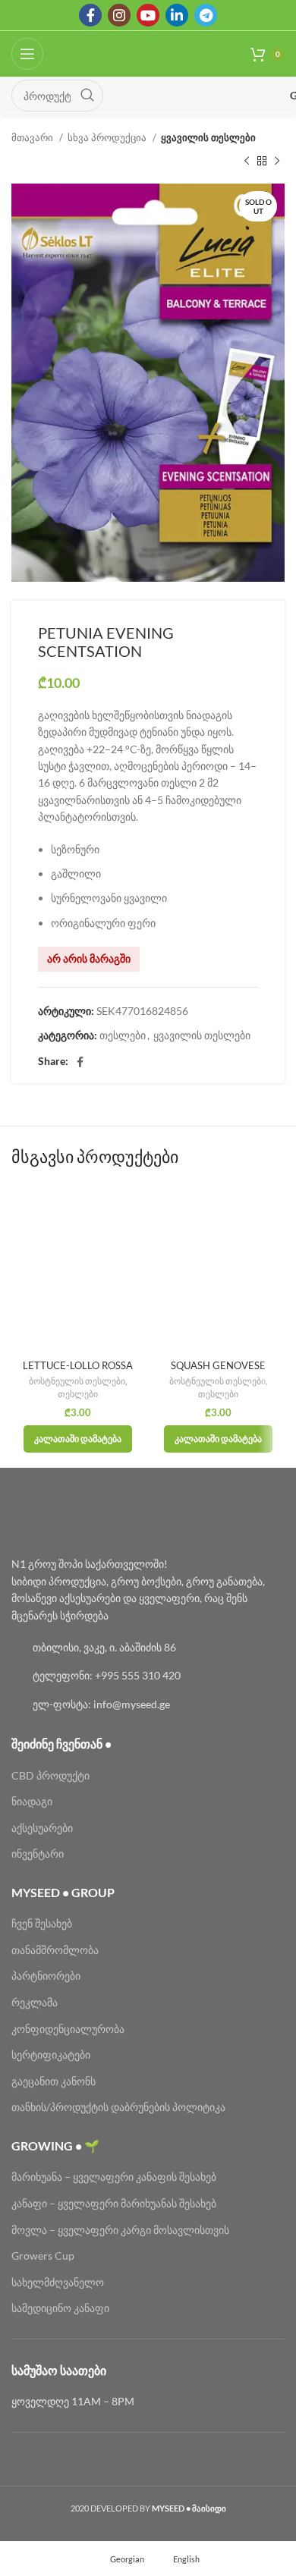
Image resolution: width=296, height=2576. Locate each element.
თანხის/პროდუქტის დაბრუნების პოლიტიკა (118, 2107)
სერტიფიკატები (51, 2055)
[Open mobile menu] (27, 54)
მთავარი (33, 137)
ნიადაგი (32, 1801)
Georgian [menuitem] (127, 2558)
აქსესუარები (42, 1828)
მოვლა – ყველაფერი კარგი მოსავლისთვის (120, 2230)
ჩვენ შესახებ (42, 1923)
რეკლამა (35, 2002)
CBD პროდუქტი (50, 1775)
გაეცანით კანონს (54, 2081)
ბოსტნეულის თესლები (77, 1381)
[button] (78, 1439)
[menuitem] (120, 2559)
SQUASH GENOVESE (218, 1366)
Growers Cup (43, 2256)
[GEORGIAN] (202, 96)
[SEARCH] (87, 96)
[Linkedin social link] (177, 15)
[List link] (148, 1648)
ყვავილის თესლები (208, 137)
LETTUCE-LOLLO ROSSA (78, 1366)
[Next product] (277, 161)
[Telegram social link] (206, 15)
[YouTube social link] (148, 15)
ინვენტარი (38, 1853)
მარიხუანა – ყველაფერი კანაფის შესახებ (115, 2177)
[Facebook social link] (90, 15)
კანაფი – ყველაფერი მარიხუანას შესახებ (114, 2203)
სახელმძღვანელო (58, 2282)
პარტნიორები (46, 1976)
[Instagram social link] (119, 15)
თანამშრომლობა (55, 1950)
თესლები (123, 1035)
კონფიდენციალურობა (68, 2029)
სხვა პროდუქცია (108, 137)
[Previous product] (247, 161)
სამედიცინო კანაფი (60, 2308)
